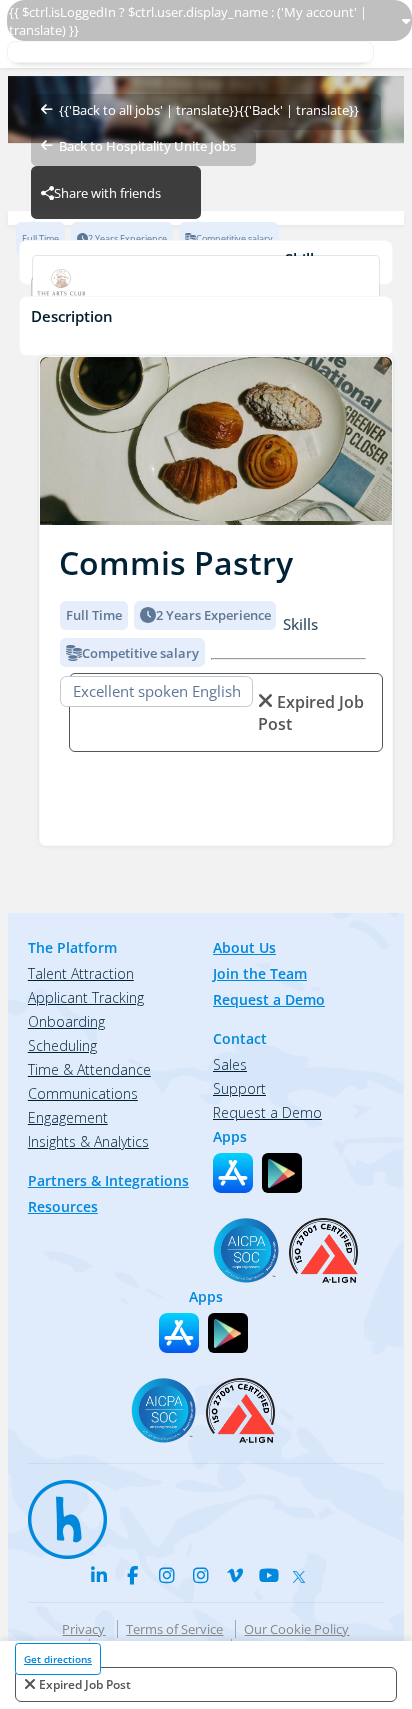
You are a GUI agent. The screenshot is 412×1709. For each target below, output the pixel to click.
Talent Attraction (81, 973)
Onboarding (66, 1021)
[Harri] (58, 1510)
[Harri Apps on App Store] (233, 1173)
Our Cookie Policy (296, 1629)
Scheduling (62, 1045)
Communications (83, 1093)
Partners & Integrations (108, 1180)
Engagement (68, 1117)
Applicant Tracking (86, 997)
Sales (230, 1064)
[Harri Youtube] (269, 1575)
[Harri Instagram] (167, 1575)
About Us (244, 947)
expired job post (85, 1684)
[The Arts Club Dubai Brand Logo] (205, 288)
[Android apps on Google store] (282, 1173)
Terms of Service (174, 1629)
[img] (216, 441)
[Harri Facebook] (133, 1575)
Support (239, 1088)
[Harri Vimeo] (235, 1575)
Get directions (58, 1659)
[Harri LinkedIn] (99, 1575)
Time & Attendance (89, 1069)
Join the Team (260, 973)
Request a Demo (269, 999)
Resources (63, 1206)
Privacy (83, 1629)
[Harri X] (303, 1572)
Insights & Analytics (88, 1141)
